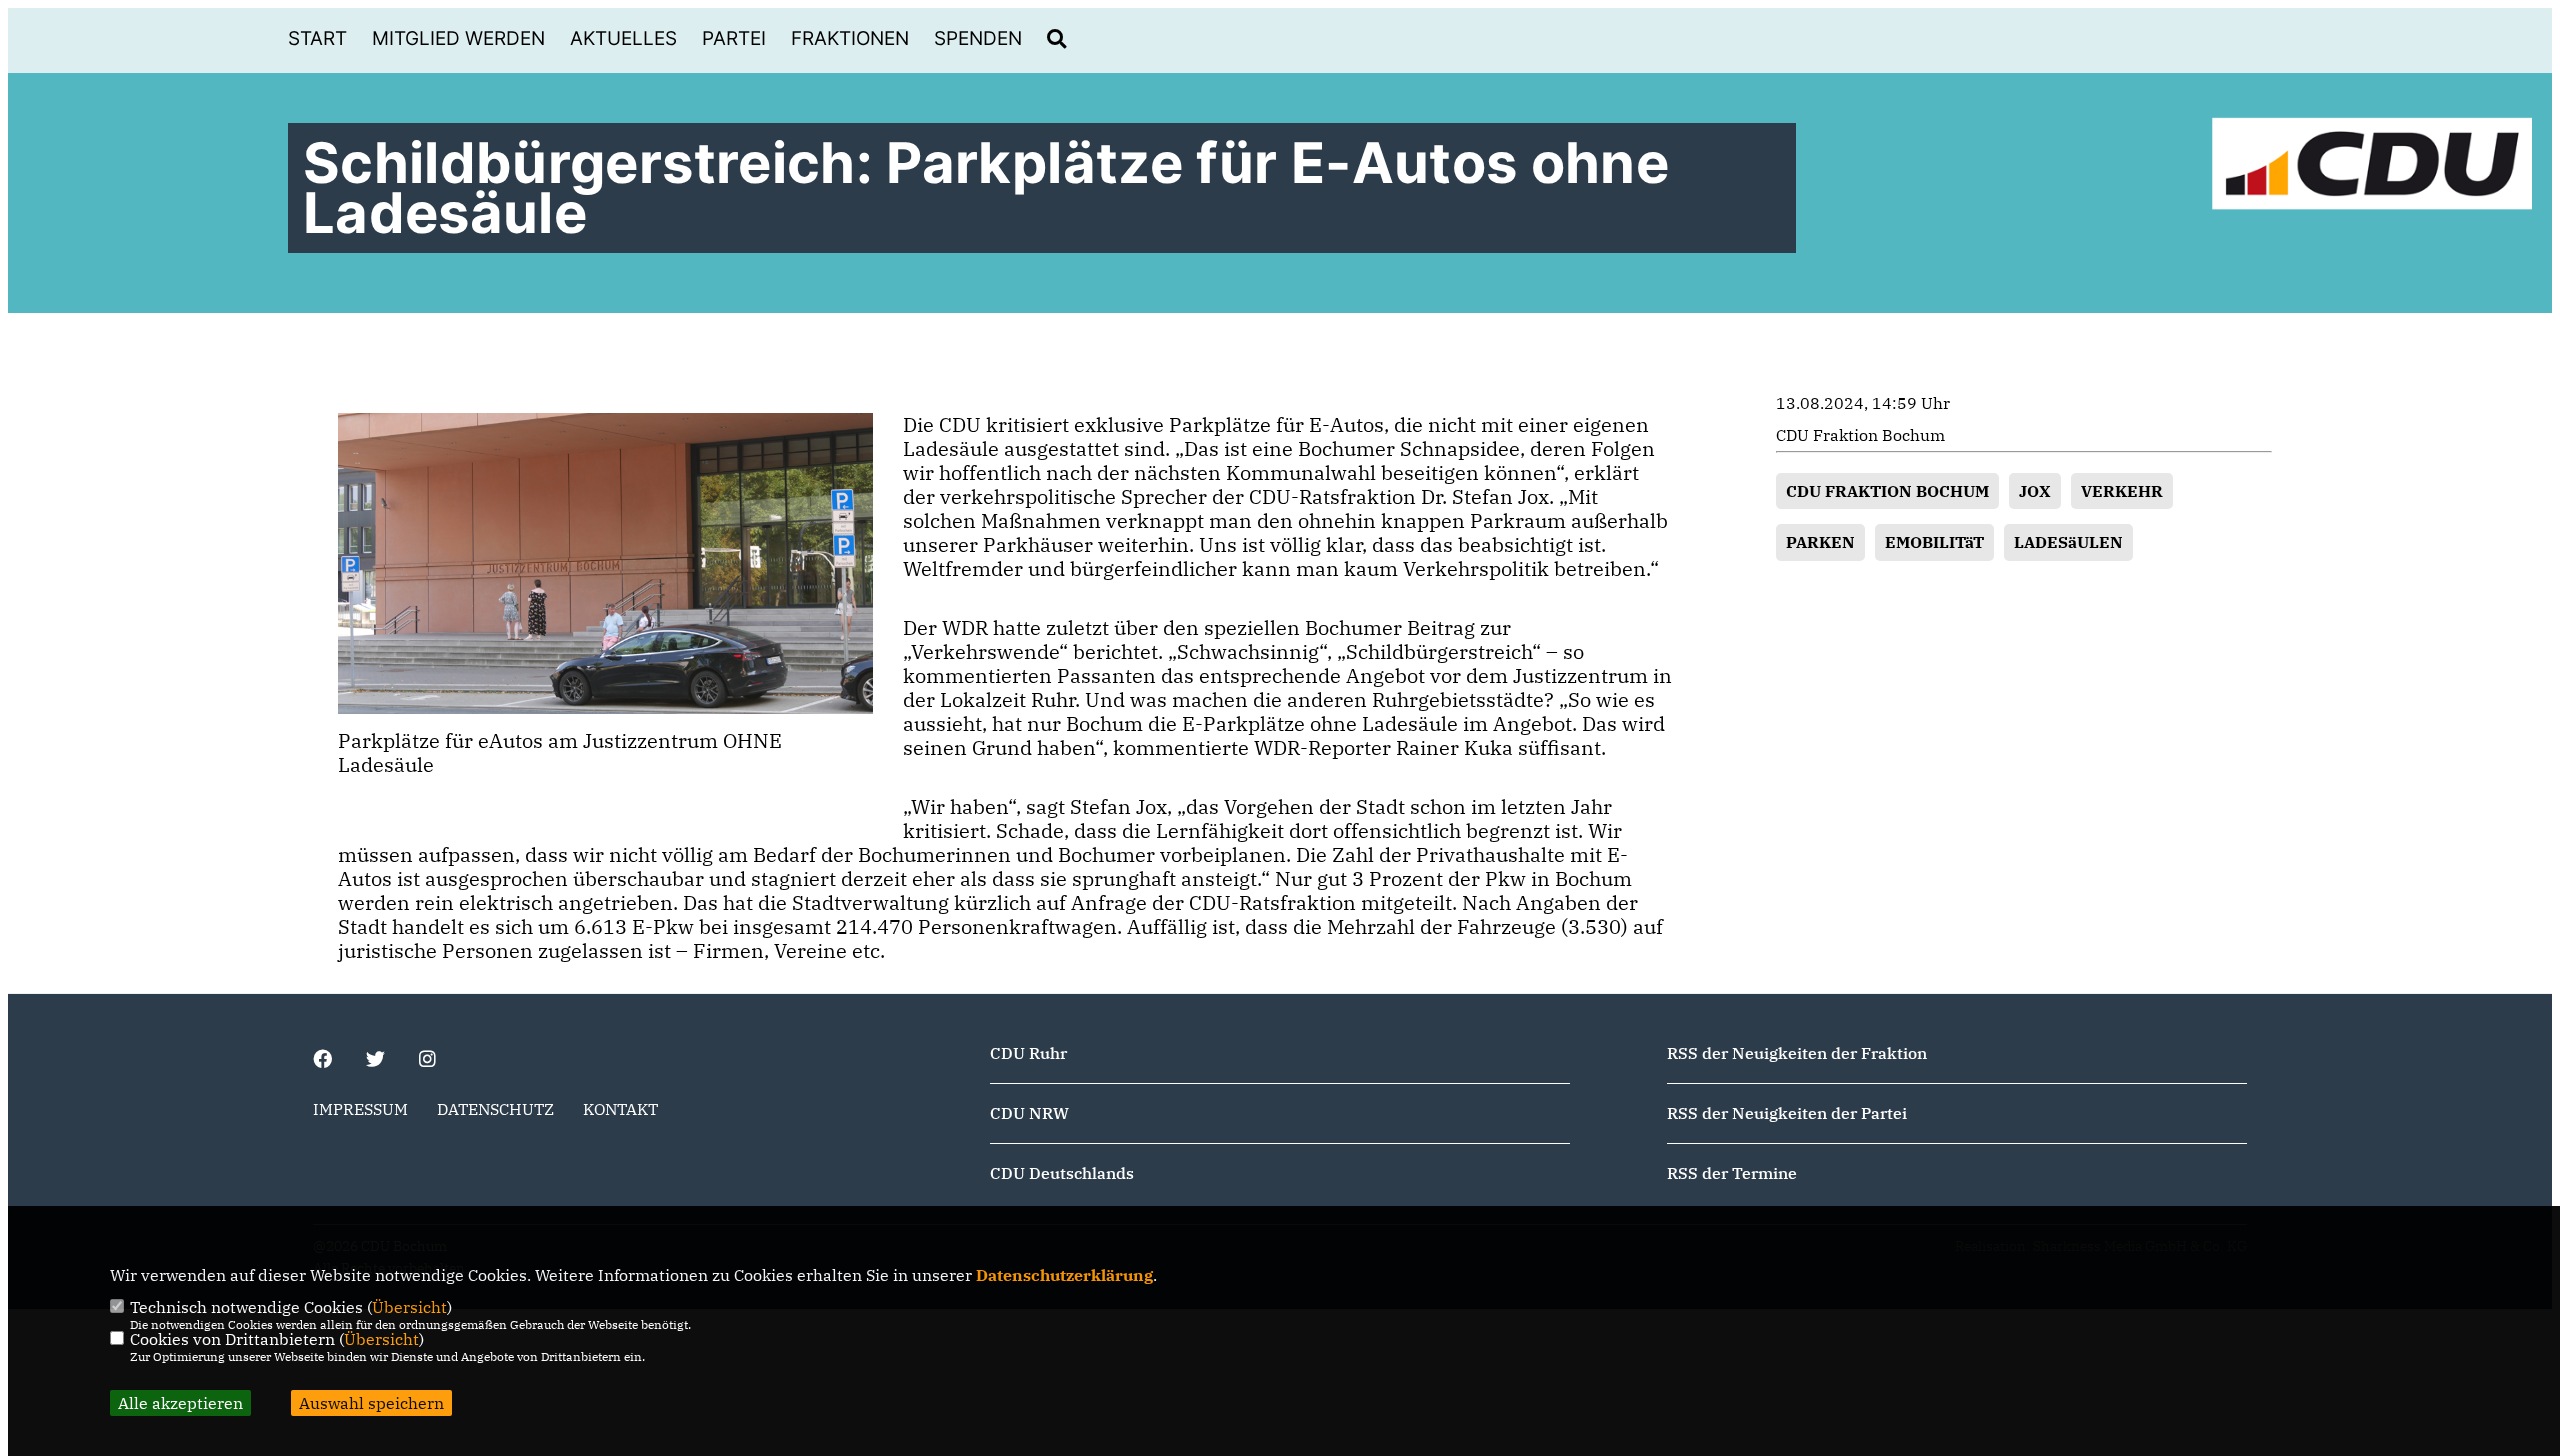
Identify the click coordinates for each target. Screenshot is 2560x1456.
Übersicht (409, 1307)
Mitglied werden (458, 38)
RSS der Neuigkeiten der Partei (1787, 1113)
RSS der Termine (1732, 1173)
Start (317, 38)
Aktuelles (623, 38)
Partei (734, 38)
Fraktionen (850, 38)
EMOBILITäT (1934, 542)
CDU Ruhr (1028, 1053)
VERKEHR (2122, 491)
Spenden (978, 38)
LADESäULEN (2068, 542)
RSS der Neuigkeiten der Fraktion (1797, 1053)
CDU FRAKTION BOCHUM (1887, 491)
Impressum (360, 1109)
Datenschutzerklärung (1064, 1275)
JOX (2035, 491)
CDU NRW (1029, 1113)
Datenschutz (495, 1109)
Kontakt (620, 1109)
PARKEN (1820, 542)
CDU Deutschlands (1062, 1173)
